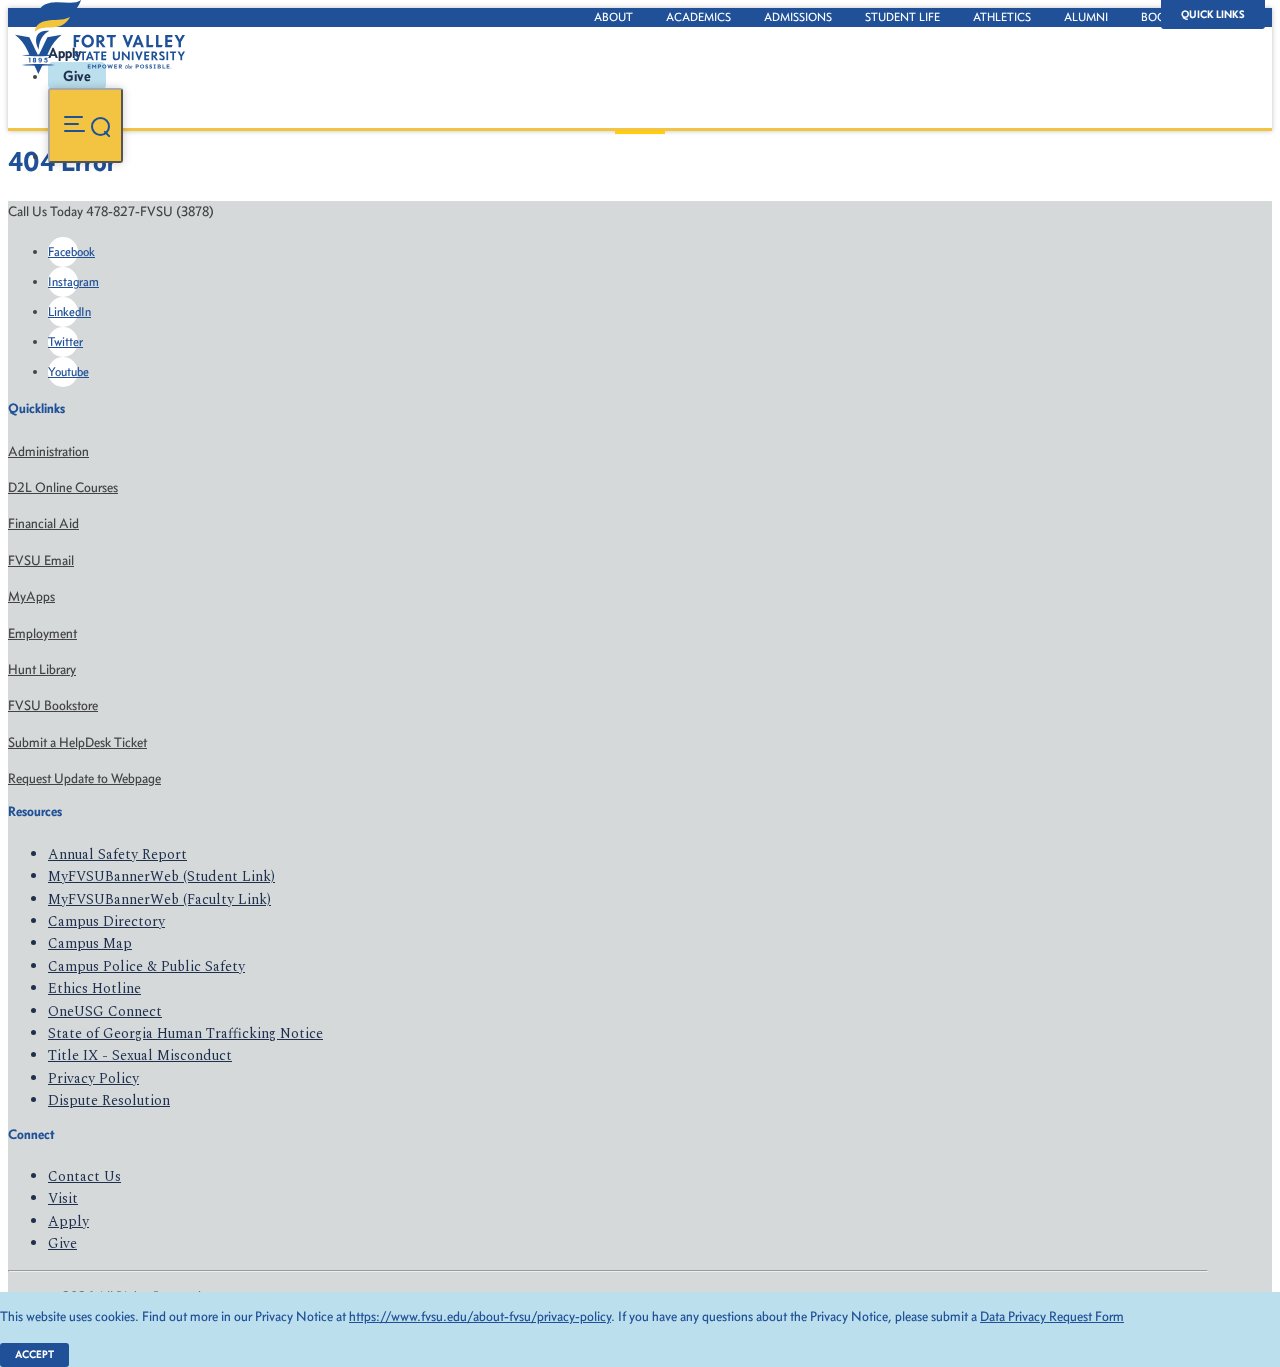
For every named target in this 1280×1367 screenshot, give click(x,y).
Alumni (1086, 17)
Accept (34, 1354)
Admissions (798, 17)
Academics (698, 17)
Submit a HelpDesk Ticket (77, 742)
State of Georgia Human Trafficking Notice (185, 1033)
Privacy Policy (93, 1078)
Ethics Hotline (94, 988)
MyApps (31, 596)
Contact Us (84, 1176)
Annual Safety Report (117, 854)
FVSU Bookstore (53, 705)
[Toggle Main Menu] (85, 125)
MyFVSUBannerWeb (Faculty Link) (159, 899)
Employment (42, 633)
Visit (63, 1198)
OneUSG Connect (105, 1011)
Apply (68, 1221)
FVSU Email (41, 560)
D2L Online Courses (63, 487)
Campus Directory (106, 921)
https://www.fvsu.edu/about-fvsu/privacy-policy (480, 1316)
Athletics (1002, 17)
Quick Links (1213, 14)
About (613, 17)
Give (62, 1243)
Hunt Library (42, 669)
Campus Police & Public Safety (146, 966)
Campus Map (90, 943)
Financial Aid (43, 523)
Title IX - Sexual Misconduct (140, 1055)
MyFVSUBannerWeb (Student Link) (161, 876)
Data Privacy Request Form (1052, 1316)
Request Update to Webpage (84, 778)
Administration (48, 451)
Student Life (902, 17)
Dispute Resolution (109, 1100)
